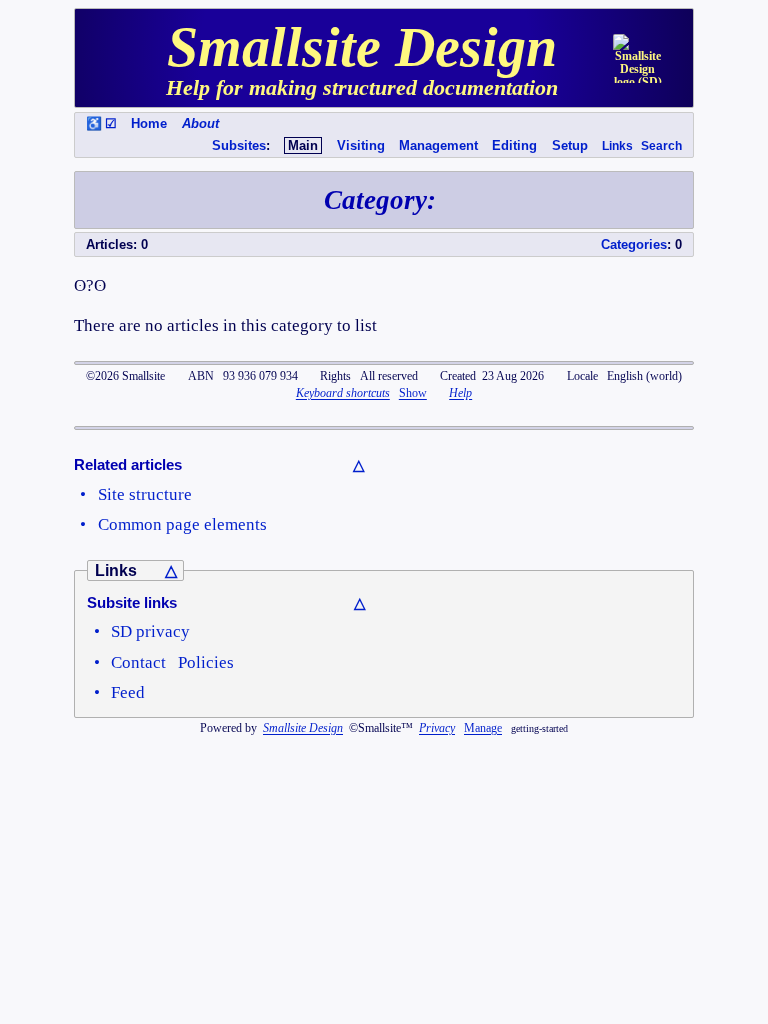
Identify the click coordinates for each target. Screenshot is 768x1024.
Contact (138, 662)
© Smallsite (125, 376)
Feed (128, 692)
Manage (483, 728)
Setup (570, 145)
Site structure (145, 494)
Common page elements (182, 524)
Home (149, 123)
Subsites (239, 145)
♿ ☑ (101, 123)
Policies (206, 662)
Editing (514, 145)
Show (413, 393)
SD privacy (150, 631)
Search (661, 146)
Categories (634, 244)
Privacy (437, 728)
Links (617, 146)
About (200, 123)
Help (460, 393)
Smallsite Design (303, 728)
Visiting (361, 145)
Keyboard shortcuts (343, 393)
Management (438, 145)
